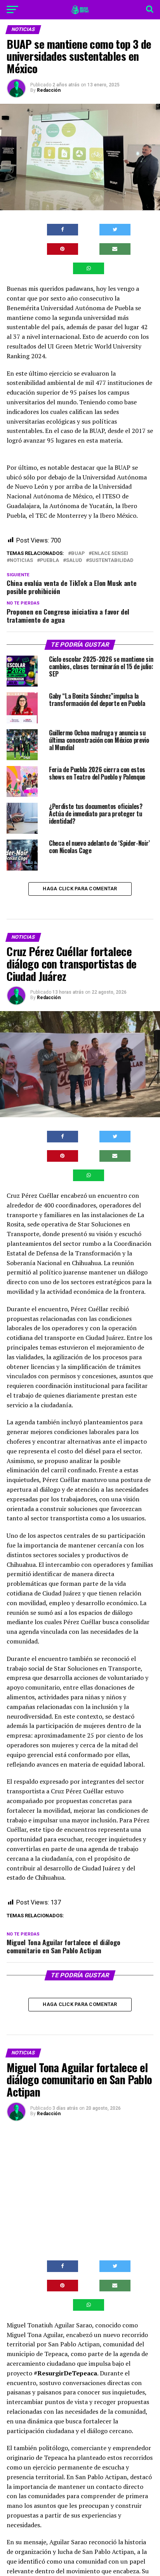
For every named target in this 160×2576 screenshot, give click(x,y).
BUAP (78, 554)
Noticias (21, 561)
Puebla (50, 561)
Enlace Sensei (110, 554)
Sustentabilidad (111, 561)
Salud (74, 561)
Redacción (49, 90)
